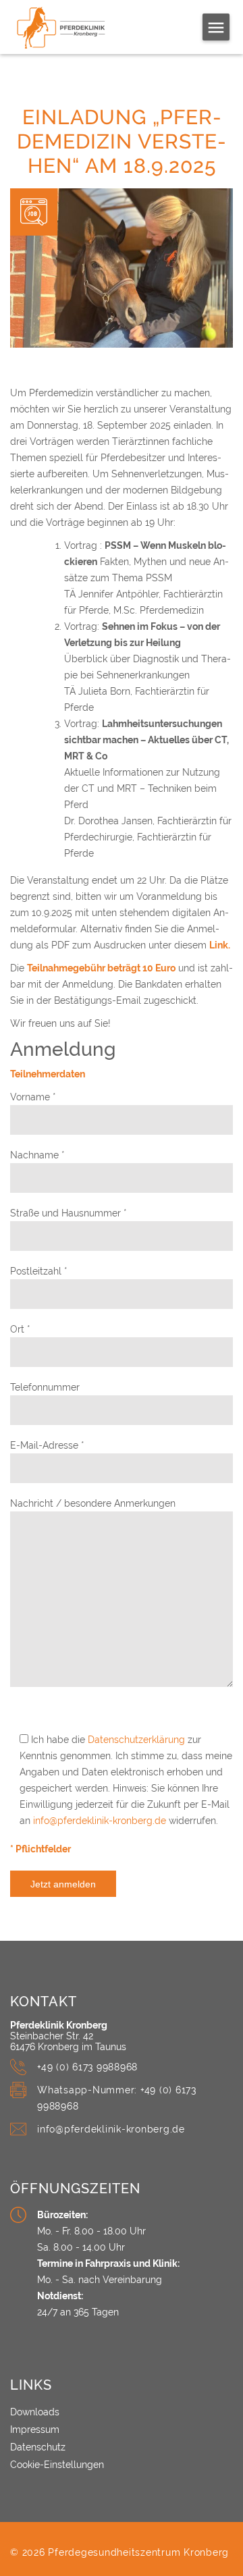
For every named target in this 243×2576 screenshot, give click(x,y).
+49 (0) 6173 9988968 (87, 2067)
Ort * (20, 1329)
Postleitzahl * (39, 1271)
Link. (220, 945)
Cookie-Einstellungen (57, 2465)
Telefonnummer (45, 1387)
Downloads (35, 2412)
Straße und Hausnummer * (69, 1213)
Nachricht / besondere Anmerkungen (93, 1503)
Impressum (35, 2430)
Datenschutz (38, 2447)
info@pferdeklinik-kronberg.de (100, 1821)
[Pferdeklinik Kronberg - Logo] (76, 28)
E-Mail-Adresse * (47, 1445)
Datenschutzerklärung (136, 1740)
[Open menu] (216, 27)
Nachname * (37, 1155)
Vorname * (33, 1097)
